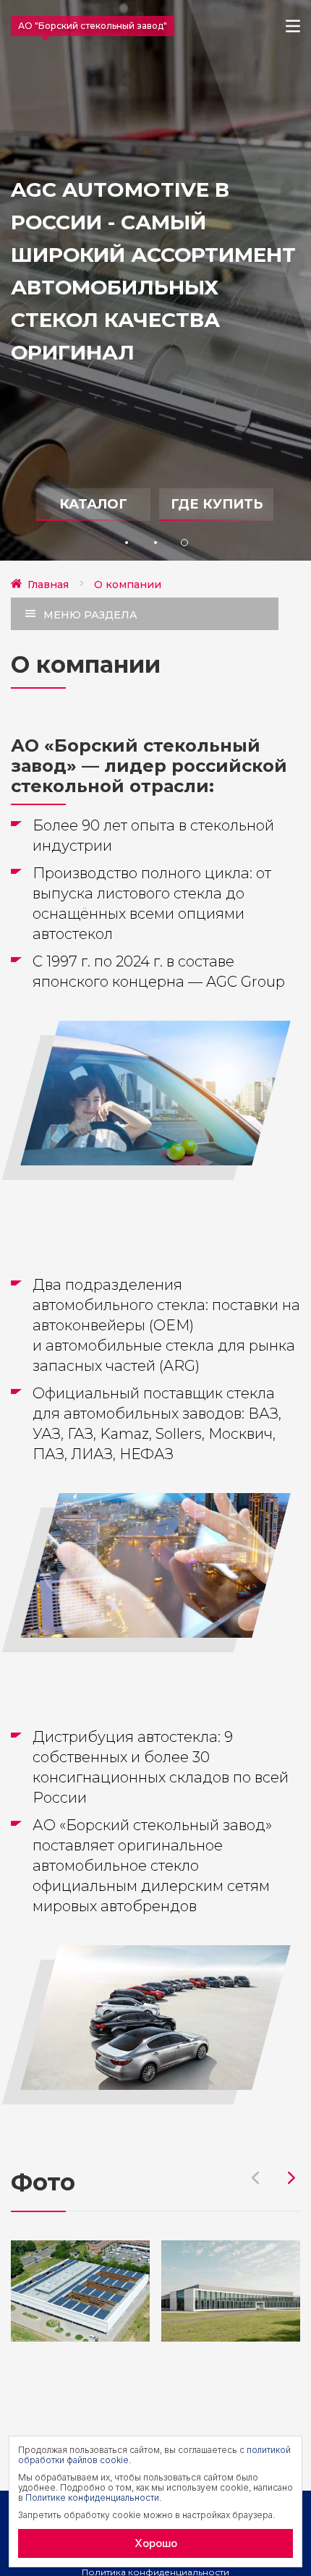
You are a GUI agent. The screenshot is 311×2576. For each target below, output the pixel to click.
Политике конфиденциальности (92, 2498)
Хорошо (156, 2543)
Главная (48, 585)
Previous (255, 2178)
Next (291, 2178)
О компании (128, 585)
